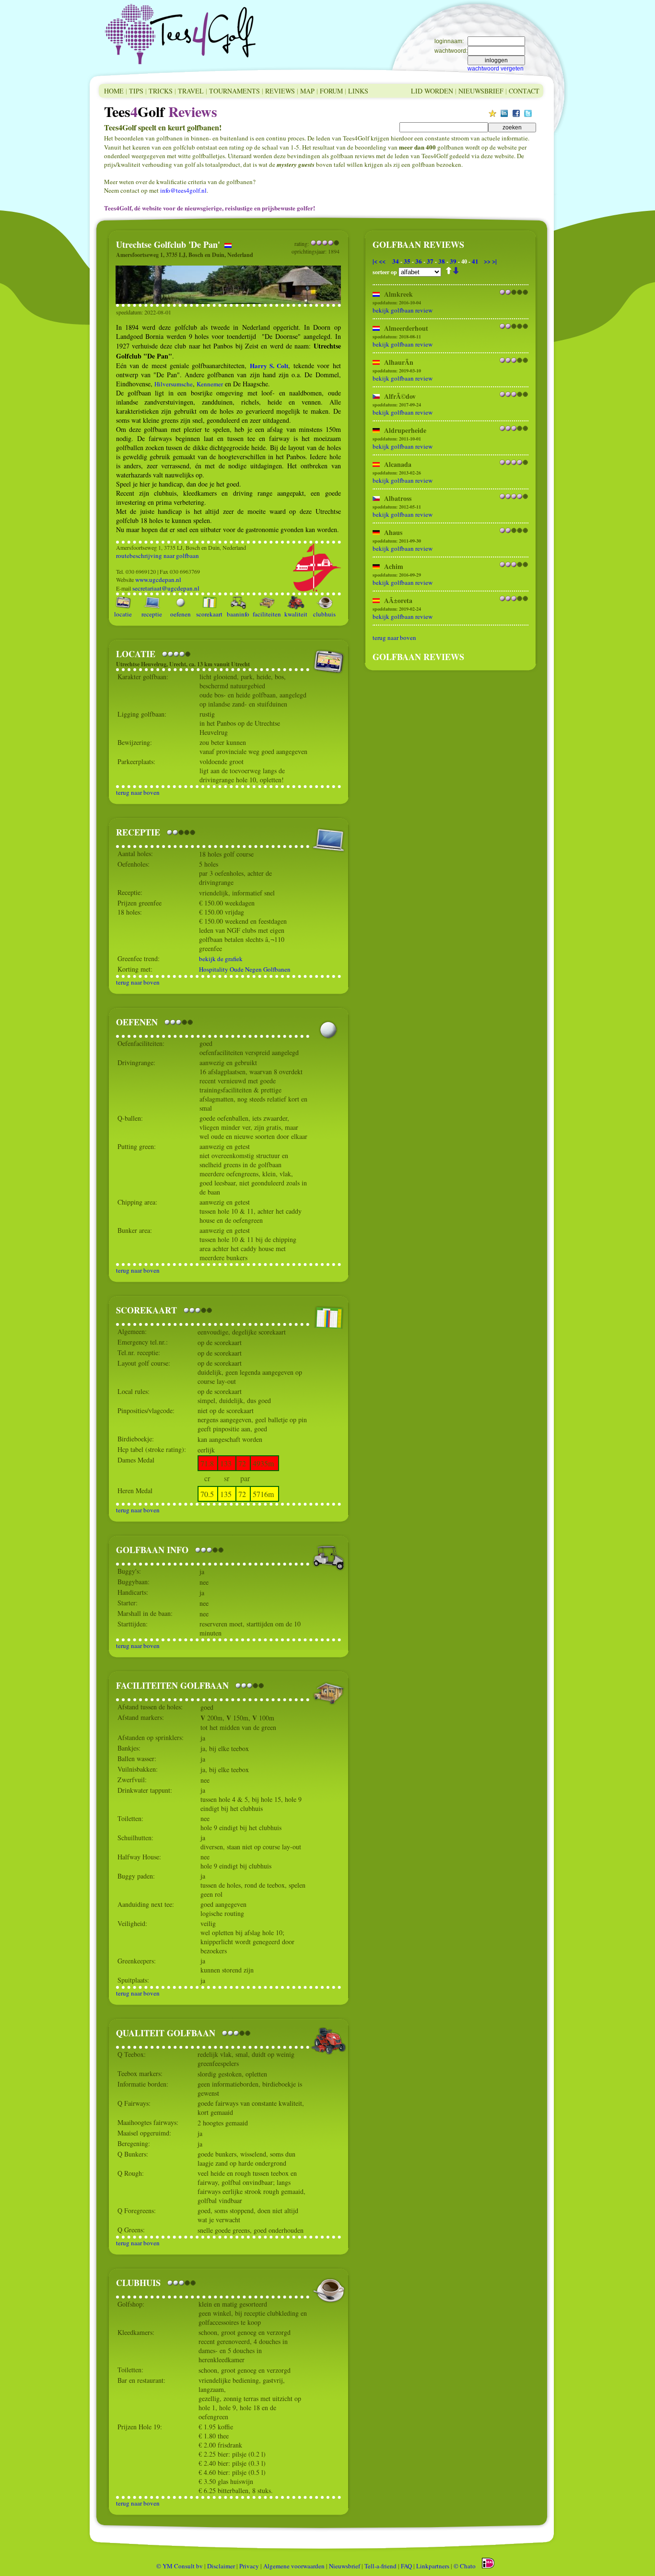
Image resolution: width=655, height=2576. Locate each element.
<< (382, 261)
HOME (114, 91)
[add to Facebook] (516, 115)
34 (396, 261)
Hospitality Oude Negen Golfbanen (245, 969)
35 (407, 261)
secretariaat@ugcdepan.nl (166, 588)
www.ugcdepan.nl (158, 580)
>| (494, 261)
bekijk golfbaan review (403, 310)
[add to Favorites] (492, 115)
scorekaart (209, 614)
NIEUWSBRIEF (481, 91)
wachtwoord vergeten (496, 69)
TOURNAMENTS (234, 91)
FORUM (331, 91)
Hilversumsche (174, 384)
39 (453, 261)
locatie (123, 614)
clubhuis (324, 614)
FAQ (406, 2566)
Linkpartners (433, 2566)
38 (442, 261)
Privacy (249, 2566)
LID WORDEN (432, 91)
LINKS (358, 91)
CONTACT (524, 91)
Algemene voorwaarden (294, 2566)
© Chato (465, 2566)
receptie (152, 614)
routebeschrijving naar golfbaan (158, 556)
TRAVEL (191, 91)
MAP (307, 91)
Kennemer (210, 384)
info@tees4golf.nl (183, 190)
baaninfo (238, 614)
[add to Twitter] (528, 115)
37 (430, 261)
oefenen (181, 614)
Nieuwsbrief (345, 2566)
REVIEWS (280, 91)
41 (475, 261)
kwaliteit (296, 614)
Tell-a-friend (380, 2566)
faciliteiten (267, 614)
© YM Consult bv (180, 2566)
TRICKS (161, 91)
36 (419, 261)
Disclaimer (221, 2566)
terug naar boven (138, 792)
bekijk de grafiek (221, 959)
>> (487, 261)
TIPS (136, 91)
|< (375, 261)
